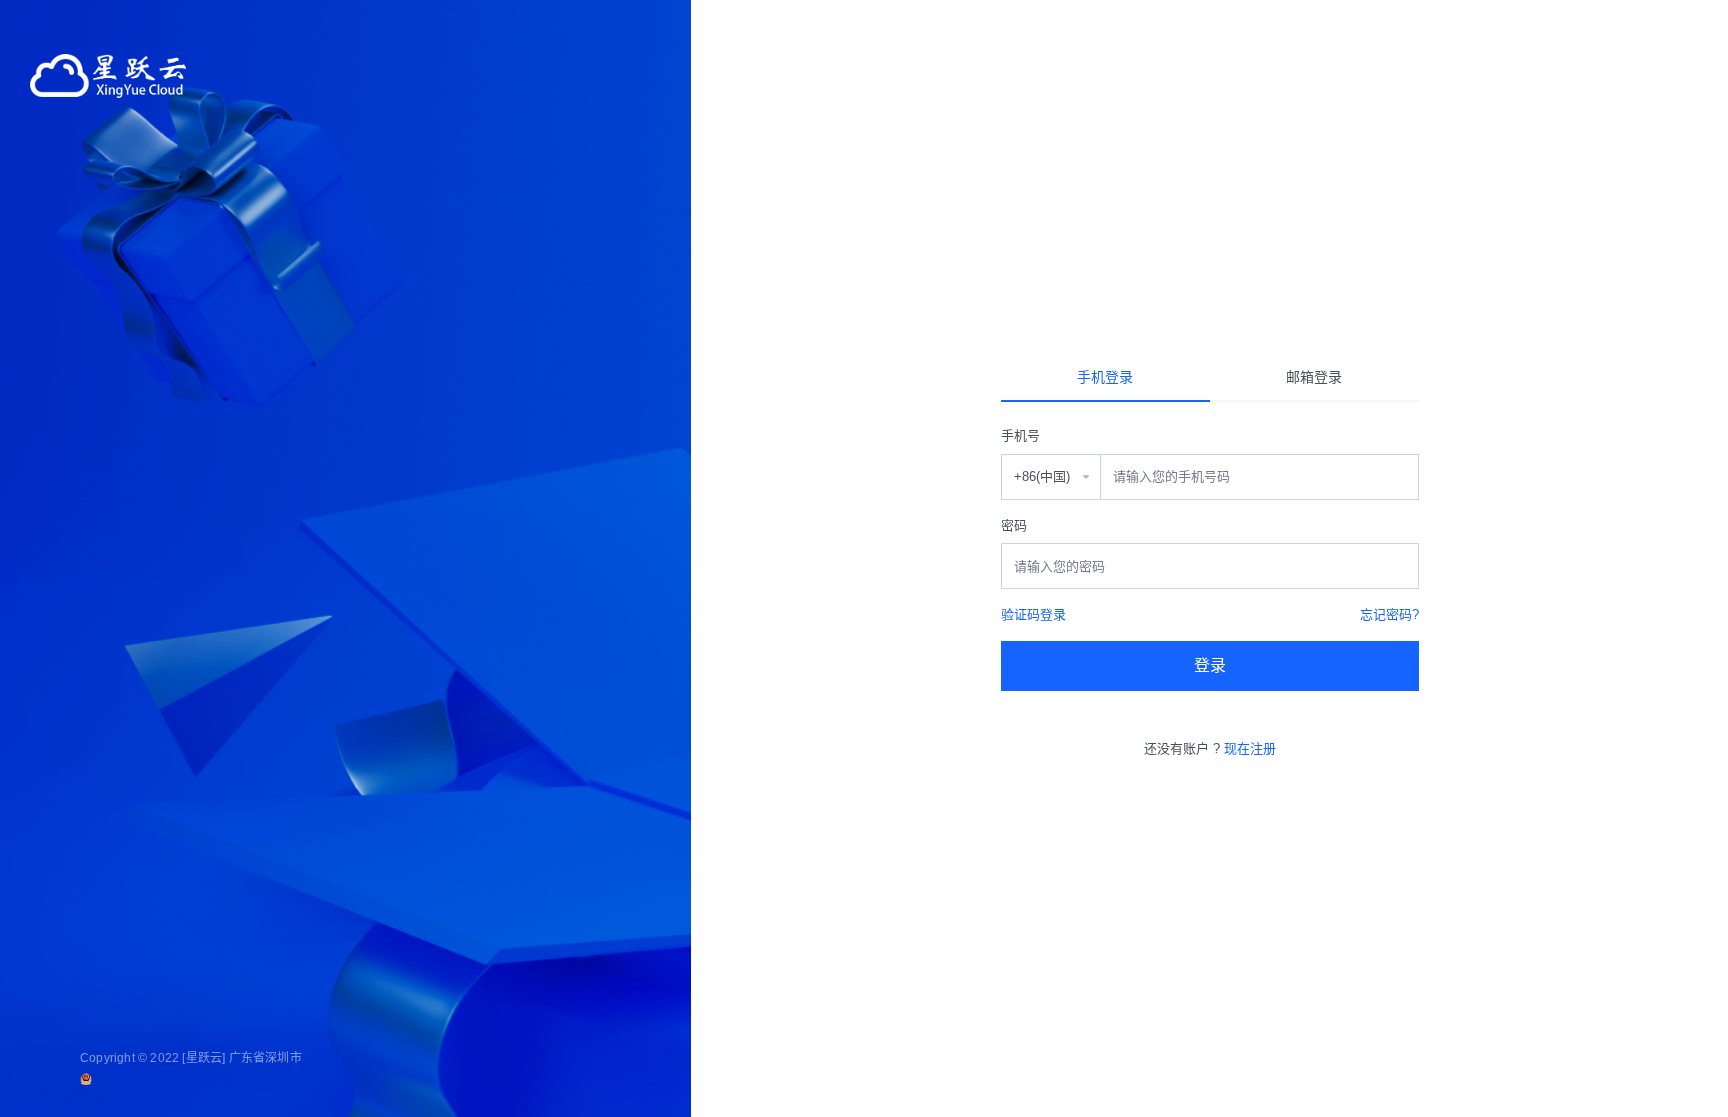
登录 (1210, 665)
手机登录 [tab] (1105, 377)
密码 (1014, 525)
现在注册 (1250, 748)
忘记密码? (1389, 614)
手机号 (1020, 435)
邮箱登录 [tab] (1314, 377)
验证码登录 (1033, 614)
